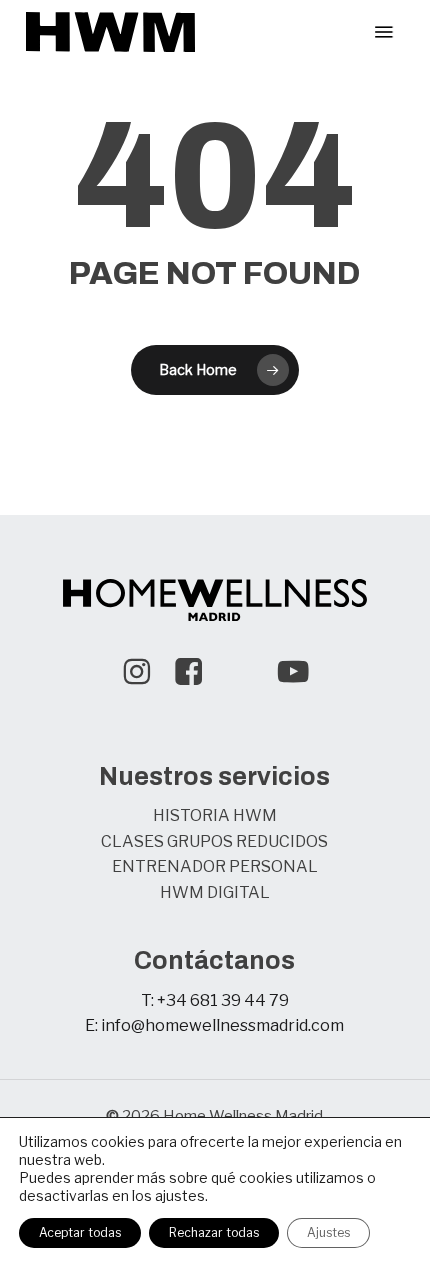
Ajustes (328, 1232)
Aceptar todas (80, 1232)
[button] (384, 32)
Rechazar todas (214, 1232)
